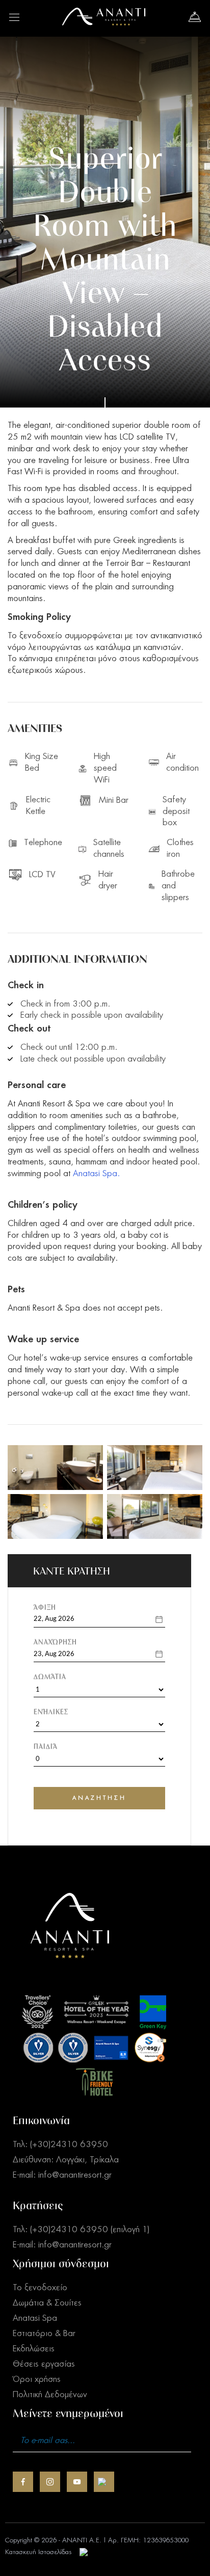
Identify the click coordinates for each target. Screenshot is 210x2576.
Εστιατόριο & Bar (44, 2334)
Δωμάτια (50, 1677)
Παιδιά (46, 1746)
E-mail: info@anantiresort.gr (62, 2175)
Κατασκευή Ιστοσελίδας (38, 2552)
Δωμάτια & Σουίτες (47, 2303)
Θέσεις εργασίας (44, 2364)
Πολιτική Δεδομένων (50, 2395)
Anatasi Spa (35, 2318)
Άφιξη (45, 1607)
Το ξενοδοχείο (40, 2288)
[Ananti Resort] (104, 23)
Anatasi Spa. (96, 1174)
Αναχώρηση (55, 1642)
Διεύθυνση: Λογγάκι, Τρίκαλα (66, 2160)
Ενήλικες (51, 1712)
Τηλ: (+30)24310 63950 (60, 2145)
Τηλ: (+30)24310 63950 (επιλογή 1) (81, 2230)
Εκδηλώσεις (34, 2349)
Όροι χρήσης (37, 2379)
